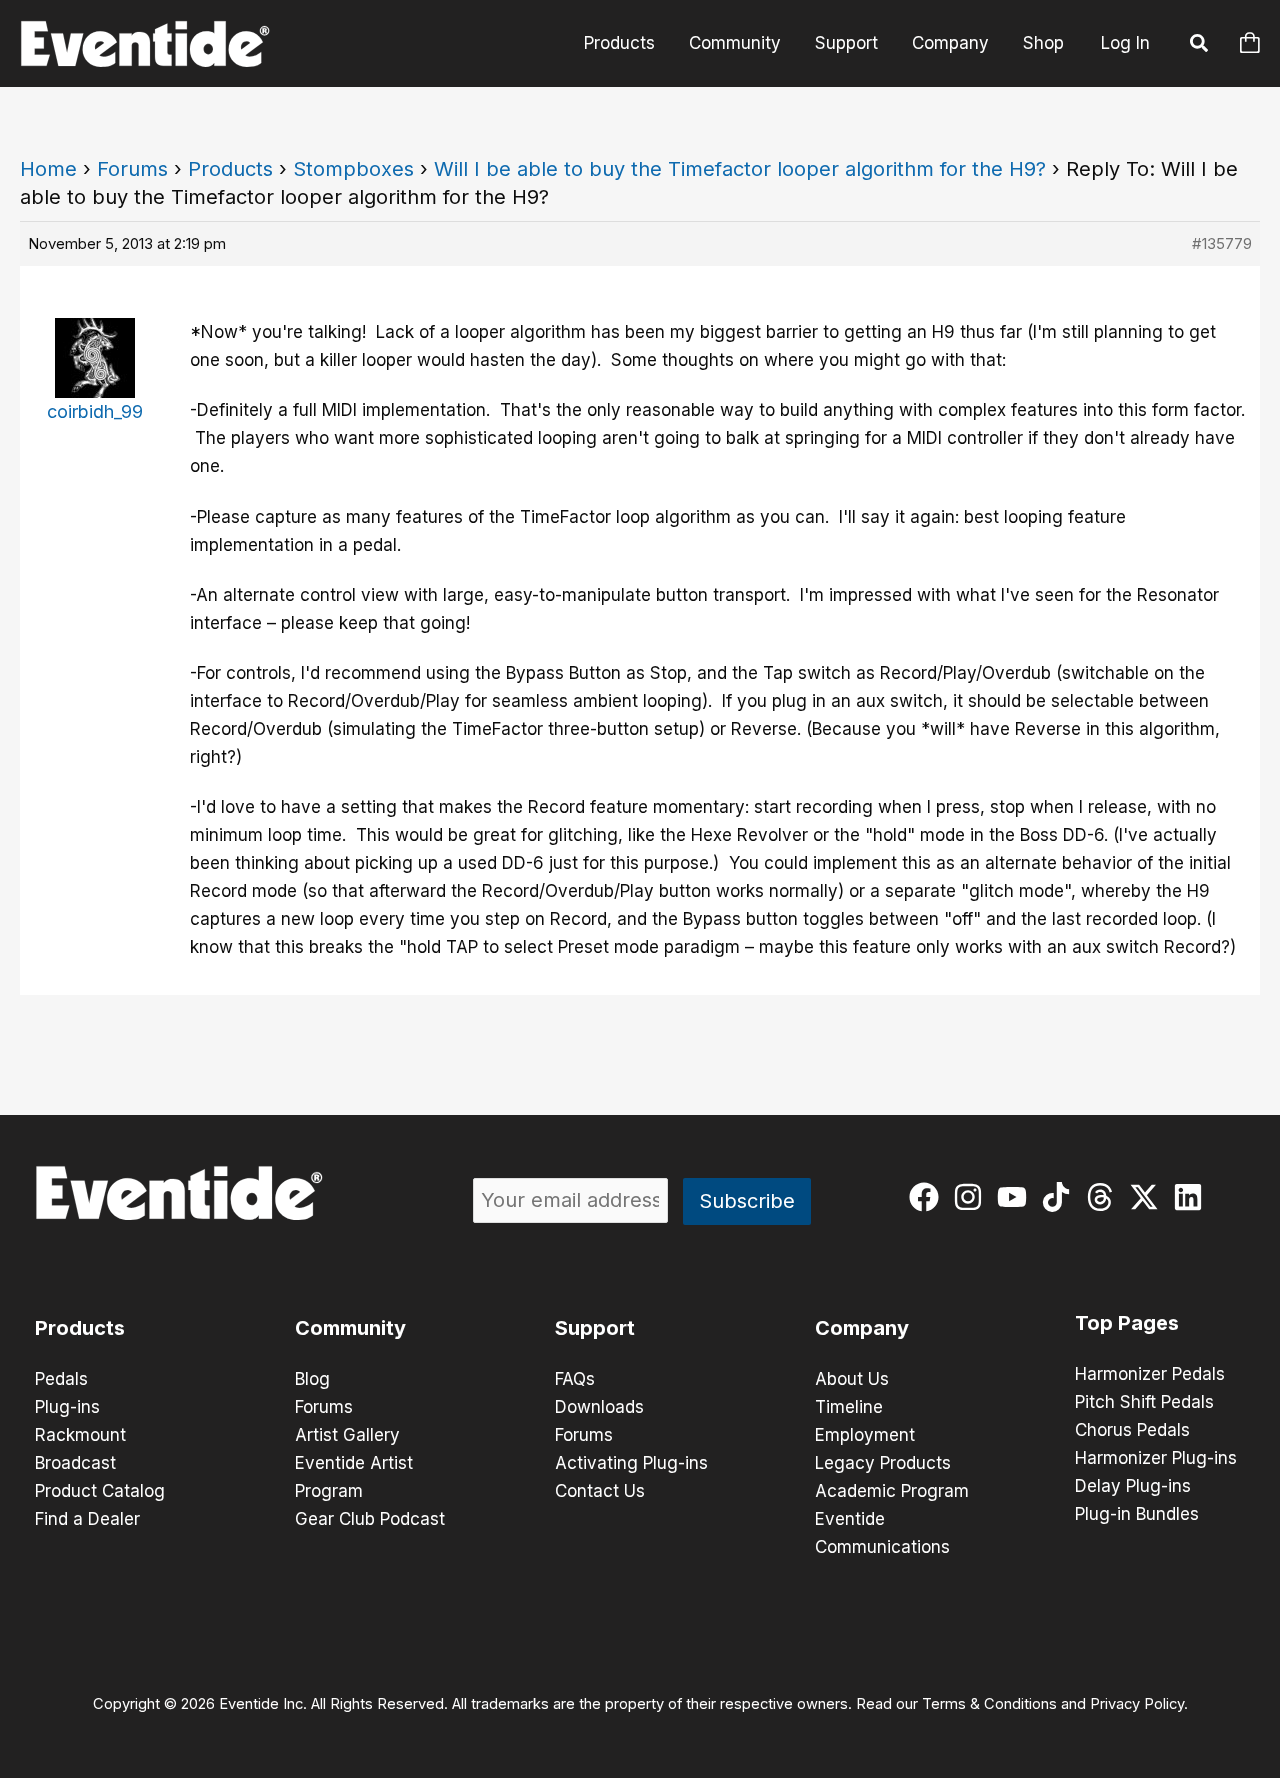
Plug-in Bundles (1137, 1514)
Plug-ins (67, 1407)
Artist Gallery (347, 1435)
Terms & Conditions (989, 1704)
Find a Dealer (87, 1519)
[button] (1200, 46)
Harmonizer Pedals (1150, 1374)
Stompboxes (353, 169)
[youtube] (1016, 1197)
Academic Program (892, 1491)
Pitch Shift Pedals (1144, 1402)
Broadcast (75, 1463)
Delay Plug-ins (1133, 1486)
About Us (852, 1379)
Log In (1125, 43)
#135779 (1222, 243)
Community (735, 43)
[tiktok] (1060, 1197)
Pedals (61, 1379)
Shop (1043, 43)
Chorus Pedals (1132, 1430)
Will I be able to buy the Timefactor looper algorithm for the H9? (740, 169)
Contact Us (600, 1491)
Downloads (599, 1407)
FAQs (575, 1379)
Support (846, 43)
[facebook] (928, 1197)
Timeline (849, 1407)
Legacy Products (883, 1463)
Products (619, 43)
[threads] (1104, 1197)
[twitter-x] (1148, 1197)
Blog (312, 1379)
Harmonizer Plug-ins (1156, 1458)
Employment (865, 1435)
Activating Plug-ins (631, 1463)
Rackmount (80, 1435)
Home (48, 169)
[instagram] (972, 1197)
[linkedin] (1192, 1197)
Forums (132, 169)
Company (950, 43)
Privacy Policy (1137, 1704)
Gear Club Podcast (370, 1519)
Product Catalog (100, 1491)
